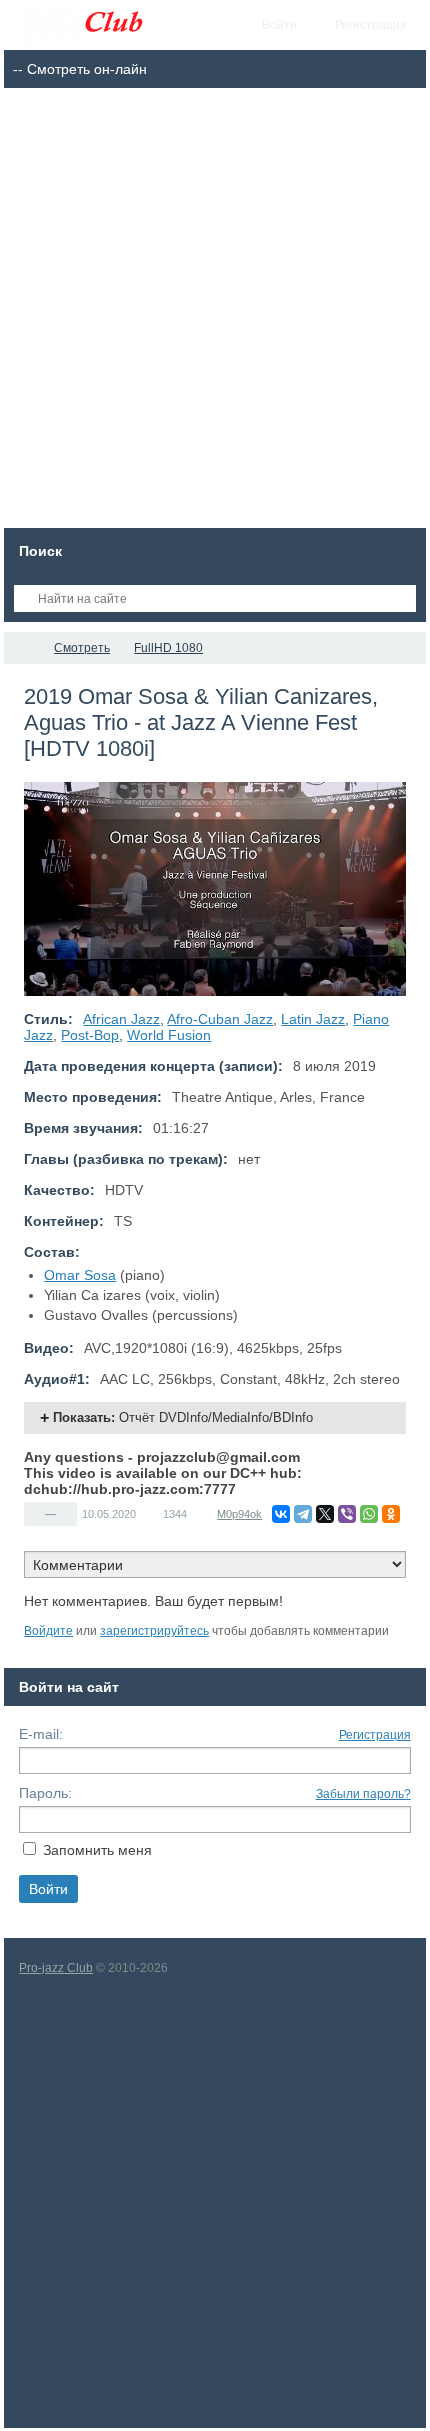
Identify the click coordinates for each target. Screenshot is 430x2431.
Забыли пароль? (363, 1794)
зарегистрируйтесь (154, 1631)
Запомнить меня (97, 1850)
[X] (325, 1514)
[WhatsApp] (369, 1514)
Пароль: (45, 1793)
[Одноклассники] (391, 1514)
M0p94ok (239, 1514)
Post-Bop (90, 1035)
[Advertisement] (215, 313)
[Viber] (347, 1514)
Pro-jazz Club (56, 1968)
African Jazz (121, 1019)
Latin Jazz (313, 1019)
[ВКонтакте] (281, 1514)
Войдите (48, 1631)
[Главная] (22, 648)
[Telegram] (303, 1514)
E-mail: (41, 1734)
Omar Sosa (80, 1275)
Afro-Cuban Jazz (220, 1019)
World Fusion (169, 1035)
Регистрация (375, 1735)
